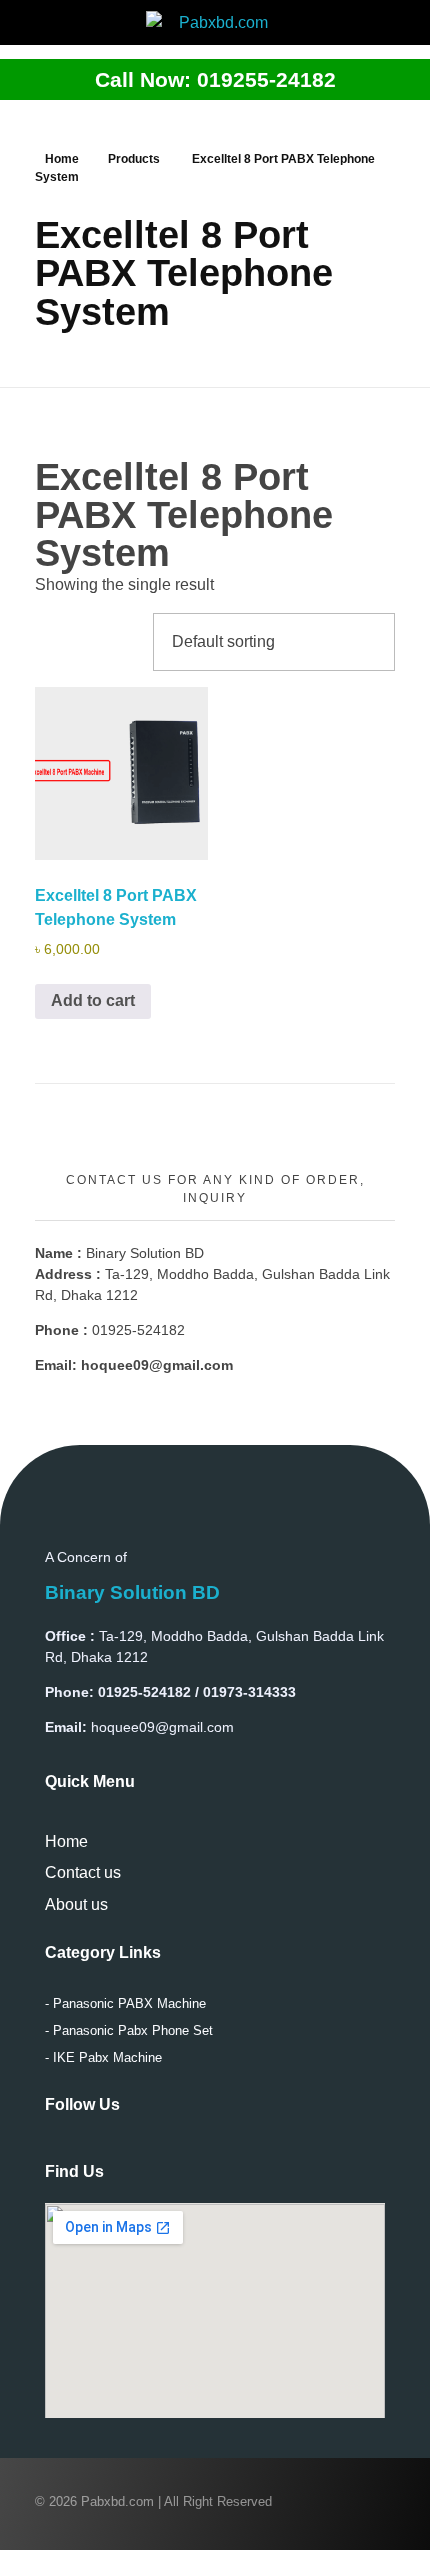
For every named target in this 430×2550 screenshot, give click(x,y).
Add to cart (93, 1000)
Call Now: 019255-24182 (215, 79)
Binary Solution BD (132, 1592)
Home (62, 159)
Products (134, 159)
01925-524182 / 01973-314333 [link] (197, 1692)
